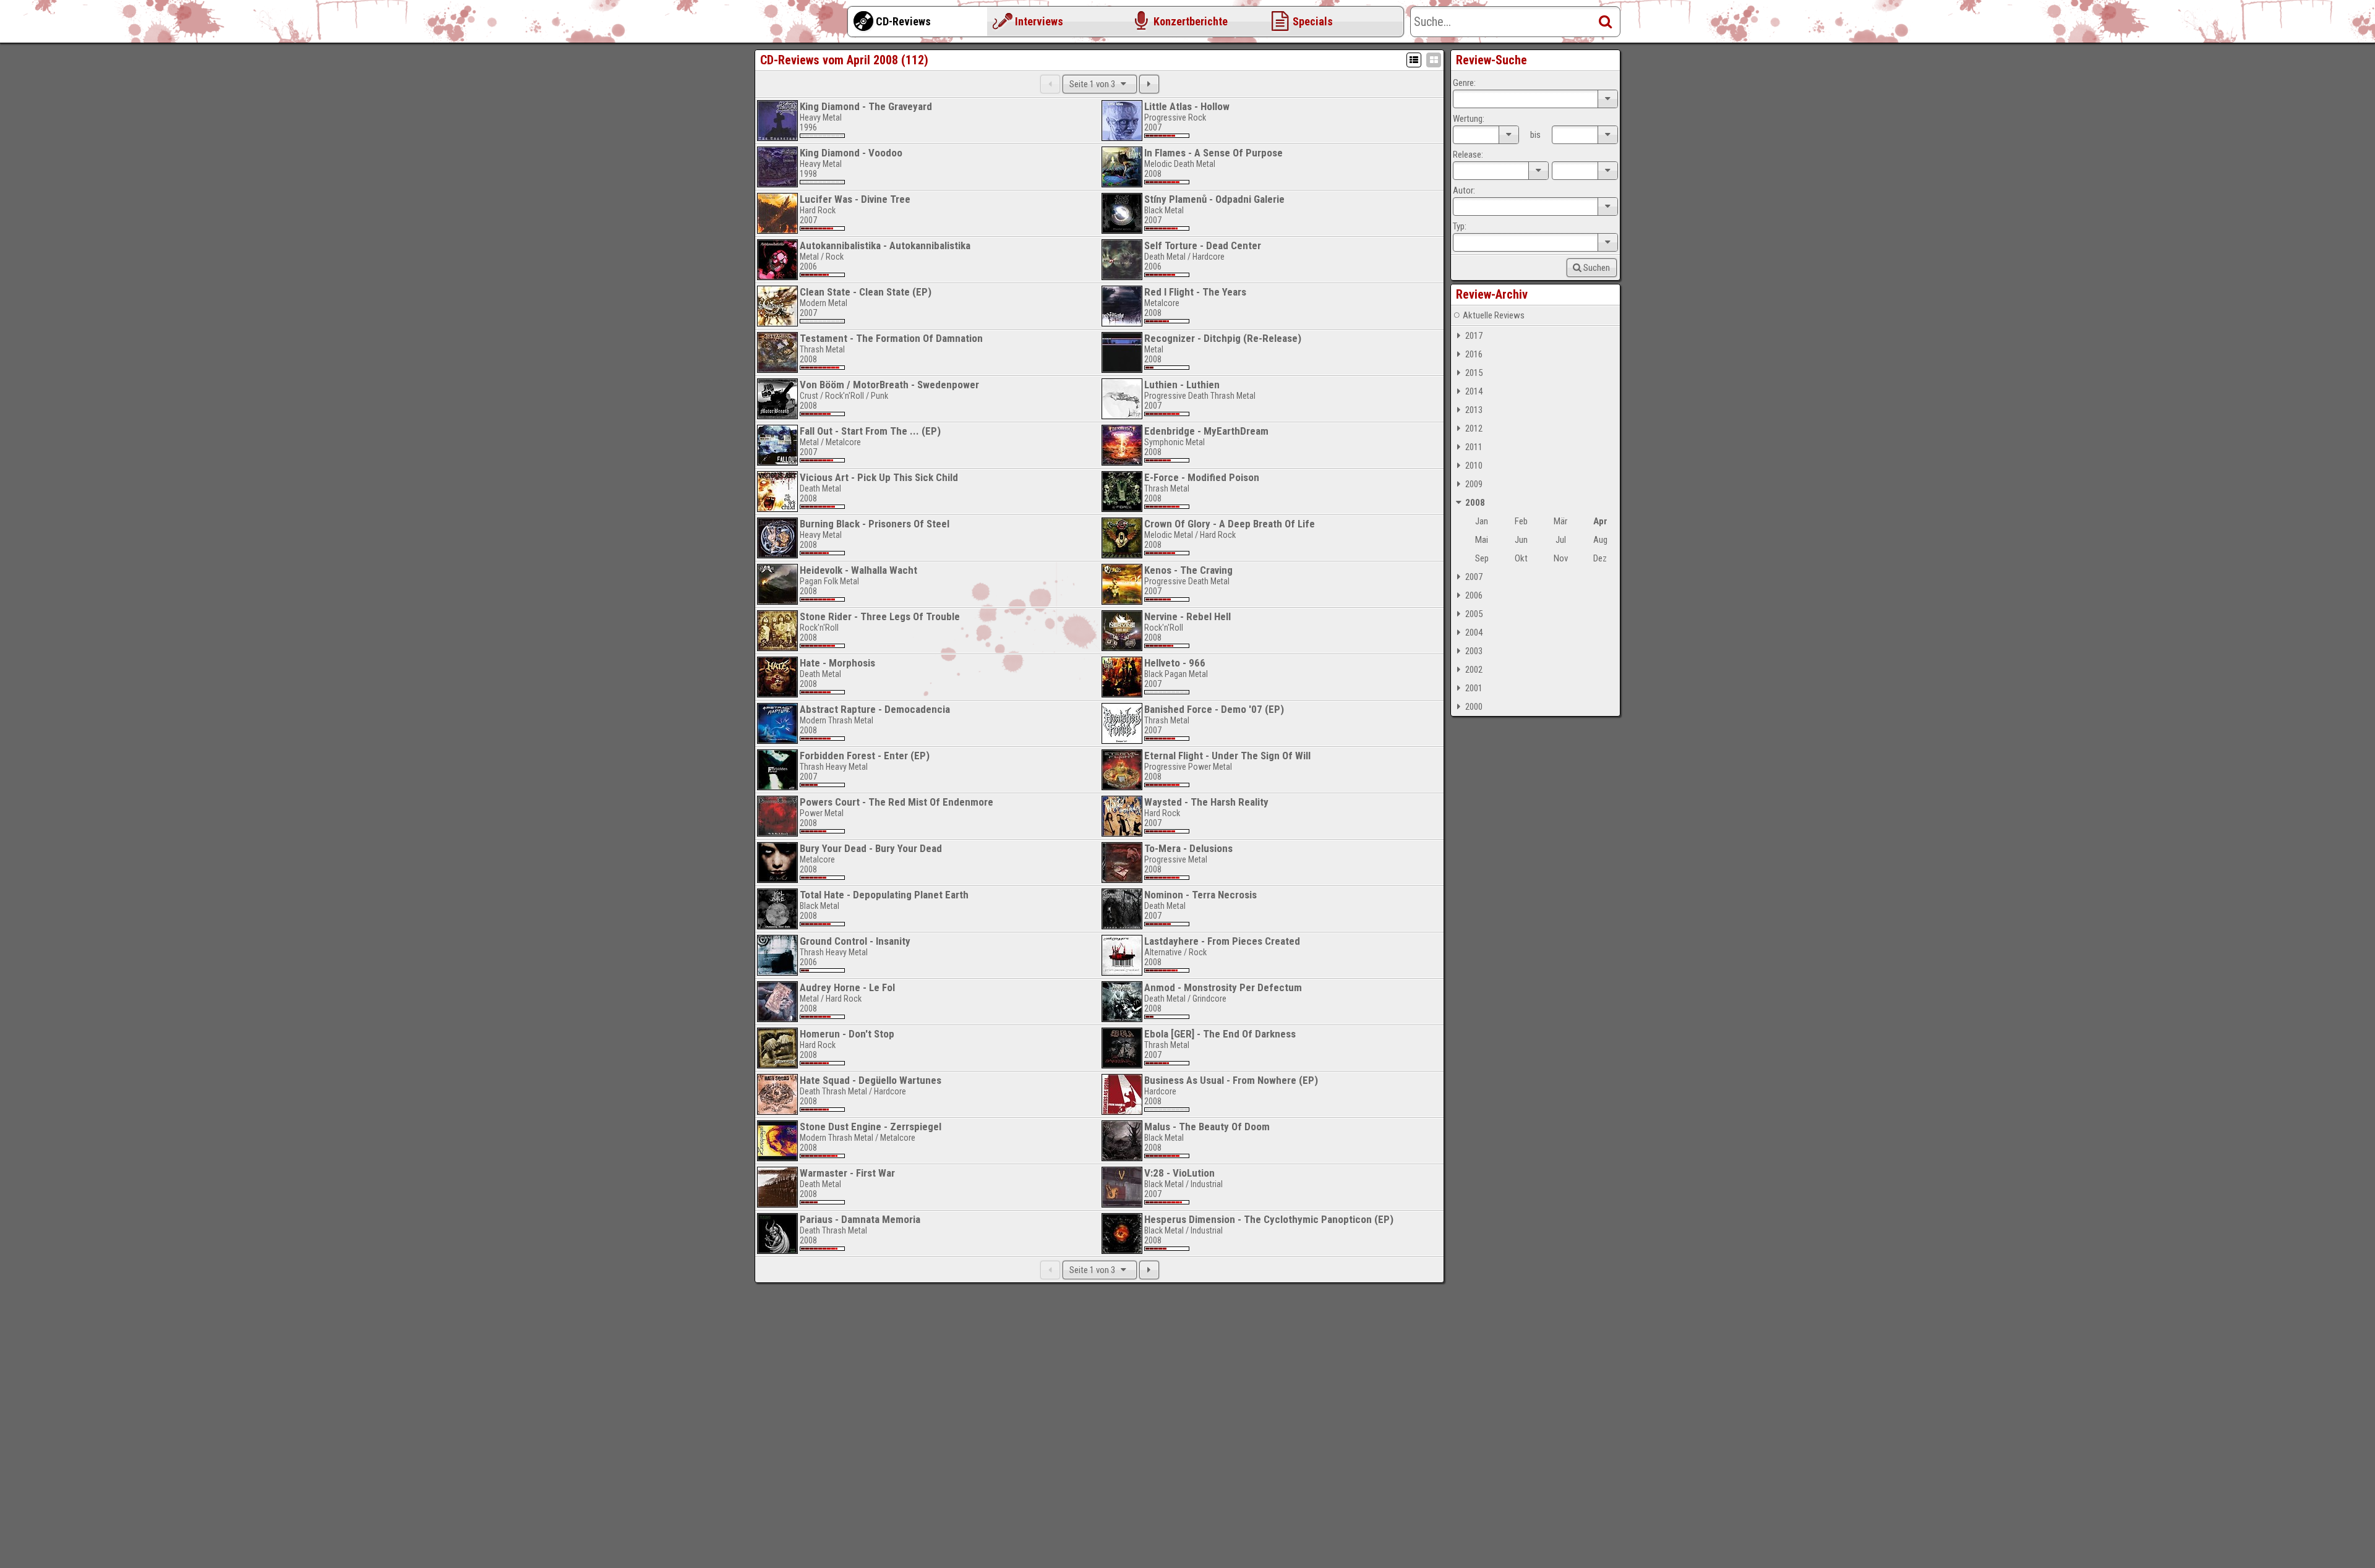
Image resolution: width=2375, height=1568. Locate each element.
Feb (1521, 521)
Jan (1482, 521)
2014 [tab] (1474, 391)
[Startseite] (804, 25)
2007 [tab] (1474, 577)
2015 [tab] (1474, 373)
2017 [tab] (1474, 336)
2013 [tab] (1474, 410)
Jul (1561, 540)
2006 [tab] (1474, 595)
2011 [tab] (1474, 447)
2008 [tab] (1475, 503)
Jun (1521, 540)
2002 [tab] (1474, 670)
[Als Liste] (1414, 60)
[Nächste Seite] (1149, 84)
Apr (1600, 521)
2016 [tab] (1474, 354)
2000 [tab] (1474, 707)
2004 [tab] (1474, 633)
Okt (1521, 558)
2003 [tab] (1474, 651)
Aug (1600, 540)
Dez (1600, 558)
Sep (1482, 558)
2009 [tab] (1474, 484)
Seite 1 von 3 (1093, 84)
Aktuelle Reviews (1494, 315)
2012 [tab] (1474, 428)
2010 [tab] (1474, 466)
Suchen (1597, 268)
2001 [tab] (1474, 688)
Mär (1560, 521)
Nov (1561, 558)
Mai (1482, 540)
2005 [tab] (1474, 614)
